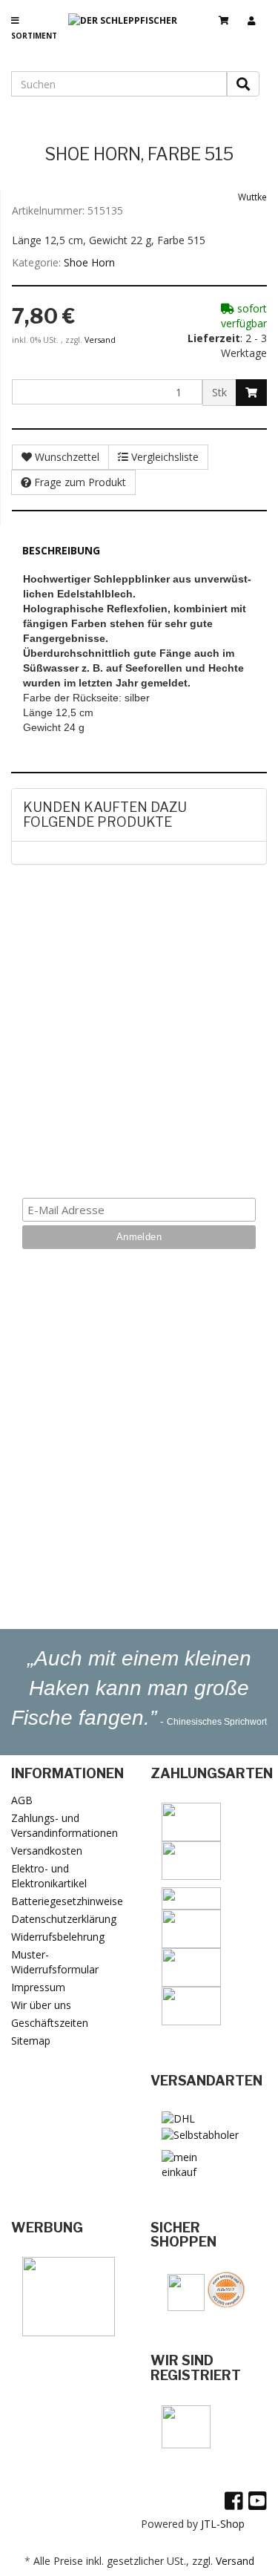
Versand (100, 340)
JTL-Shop (223, 2524)
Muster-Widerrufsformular (55, 1962)
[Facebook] (234, 2500)
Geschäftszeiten (50, 2023)
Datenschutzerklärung (64, 1919)
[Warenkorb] (229, 14)
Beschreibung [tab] (61, 550)
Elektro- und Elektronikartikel (49, 1876)
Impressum (38, 1987)
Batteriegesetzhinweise (67, 1901)
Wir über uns (41, 2005)
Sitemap (31, 2041)
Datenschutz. (139, 1153)
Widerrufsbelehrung (58, 1937)
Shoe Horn (89, 262)
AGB (22, 1800)
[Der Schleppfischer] (128, 33)
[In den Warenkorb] (251, 393)
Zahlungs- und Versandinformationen (64, 1825)
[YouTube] (258, 2500)
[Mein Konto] (257, 14)
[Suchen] (243, 84)
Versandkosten (47, 1851)
